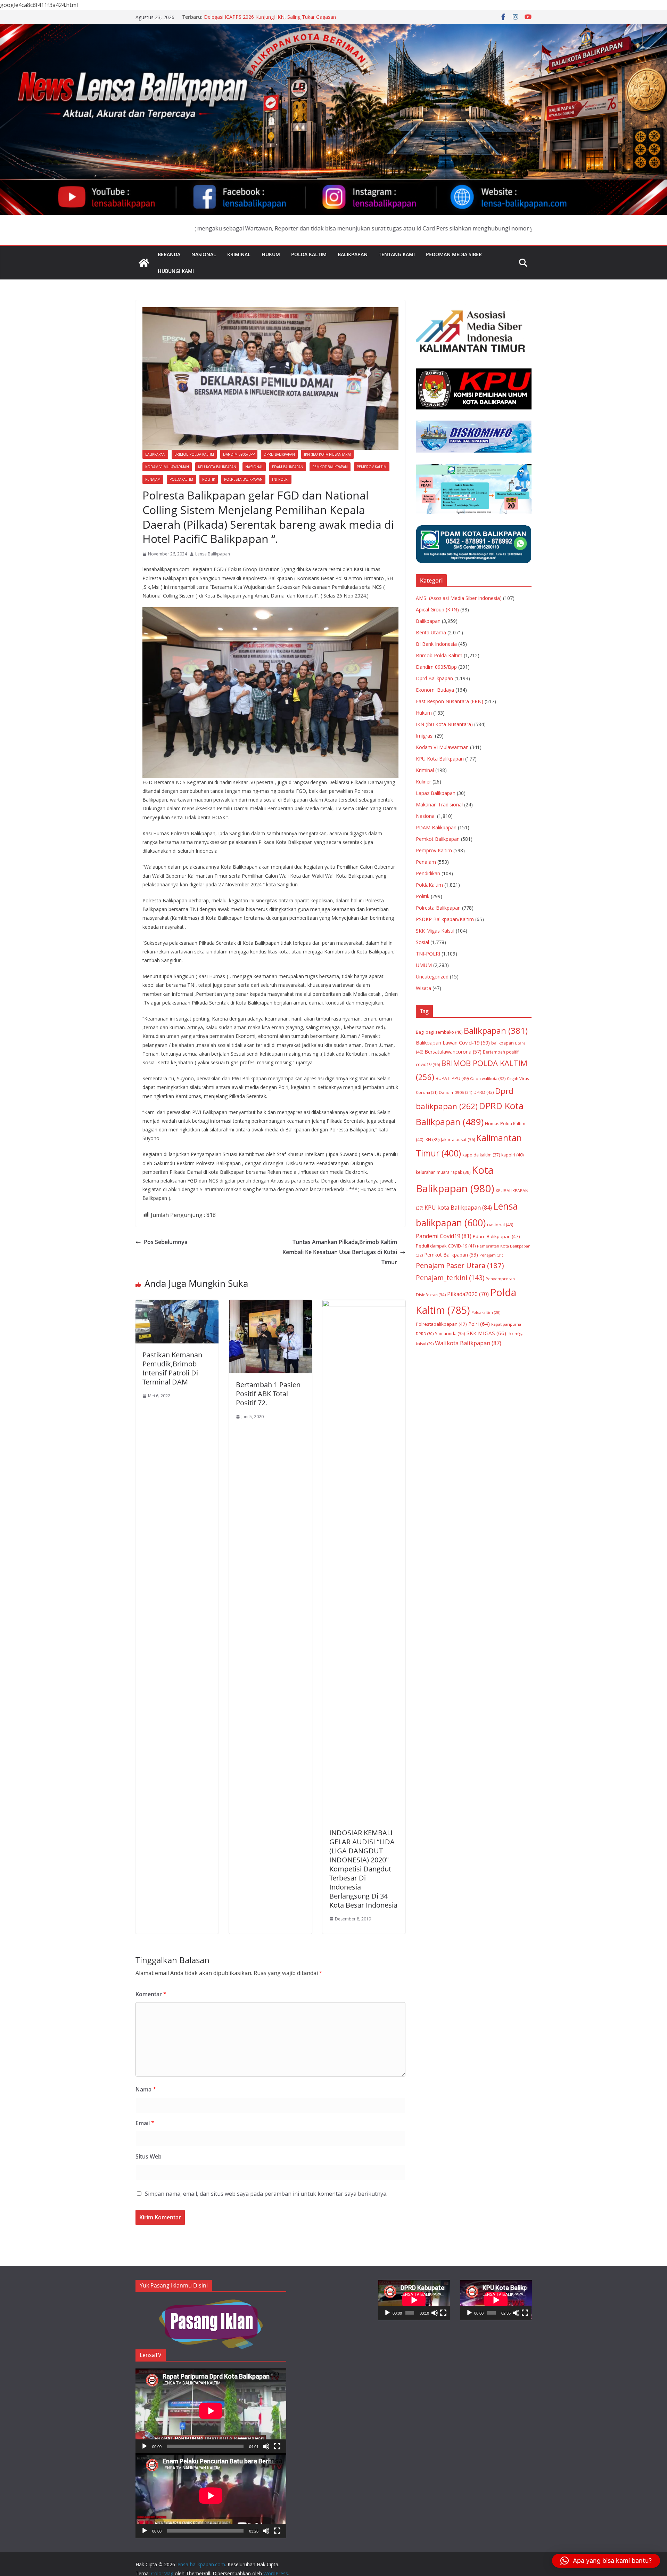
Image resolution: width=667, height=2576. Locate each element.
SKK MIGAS (486, 1333)
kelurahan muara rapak (443, 1172)
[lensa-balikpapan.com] (144, 263)
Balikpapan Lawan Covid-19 (453, 1042)
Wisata (423, 988)
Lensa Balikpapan (213, 554)
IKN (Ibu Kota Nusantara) (327, 454)
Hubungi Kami (176, 271)
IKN (432, 1140)
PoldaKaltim (181, 479)
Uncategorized (432, 977)
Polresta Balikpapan (243, 479)
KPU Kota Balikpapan (217, 467)
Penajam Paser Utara (460, 1265)
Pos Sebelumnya (166, 1242)
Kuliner (423, 782)
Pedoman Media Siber (454, 254)
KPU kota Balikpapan (458, 1207)
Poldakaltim (486, 1313)
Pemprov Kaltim (372, 467)
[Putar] (145, 2446)
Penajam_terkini (450, 1278)
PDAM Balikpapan (288, 467)
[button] (606, 2561)
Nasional (204, 254)
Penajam (153, 479)
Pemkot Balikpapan (330, 467)
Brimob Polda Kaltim (194, 454)
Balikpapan (353, 254)
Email (145, 2123)
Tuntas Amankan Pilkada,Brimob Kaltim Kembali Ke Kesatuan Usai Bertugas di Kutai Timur (340, 1252)
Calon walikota (488, 1078)
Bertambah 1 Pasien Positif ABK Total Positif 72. (268, 1394)
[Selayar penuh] (277, 2446)
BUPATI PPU (452, 1078)
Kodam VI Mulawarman (167, 467)
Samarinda (450, 1333)
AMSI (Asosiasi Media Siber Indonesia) (459, 598)
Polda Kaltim (309, 254)
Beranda (169, 254)
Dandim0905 (455, 1092)
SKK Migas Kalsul (435, 931)
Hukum (271, 254)
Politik (209, 479)
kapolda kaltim (481, 1155)
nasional (500, 1225)
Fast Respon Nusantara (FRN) (450, 701)
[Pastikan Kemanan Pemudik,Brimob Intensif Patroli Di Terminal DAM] (177, 1305)
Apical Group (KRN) (437, 610)
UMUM (424, 965)
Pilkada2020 (468, 1294)
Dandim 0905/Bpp (239, 454)
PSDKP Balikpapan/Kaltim (445, 919)
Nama (146, 2089)
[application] (211, 2411)
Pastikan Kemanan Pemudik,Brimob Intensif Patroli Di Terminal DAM (172, 1368)
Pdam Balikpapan (496, 1236)
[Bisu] (266, 2446)
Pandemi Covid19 (444, 1236)
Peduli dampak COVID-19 (446, 1246)
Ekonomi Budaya (435, 690)
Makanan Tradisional (439, 805)
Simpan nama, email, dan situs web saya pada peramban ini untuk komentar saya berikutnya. (266, 2194)
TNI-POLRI (280, 479)
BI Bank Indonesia (436, 644)
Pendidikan (428, 873)
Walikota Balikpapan (468, 1343)
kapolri (512, 1155)
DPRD (484, 1092)
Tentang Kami (397, 254)
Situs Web (149, 2156)
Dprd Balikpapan (279, 454)
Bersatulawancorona (453, 1052)
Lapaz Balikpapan (436, 793)
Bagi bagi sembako (439, 1032)
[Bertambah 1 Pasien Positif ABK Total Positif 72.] (270, 1305)
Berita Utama (431, 632)
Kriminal (239, 254)
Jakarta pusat (458, 1140)
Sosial (422, 942)
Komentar (151, 1994)
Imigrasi (425, 736)
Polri (479, 1324)
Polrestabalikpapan (441, 1324)
